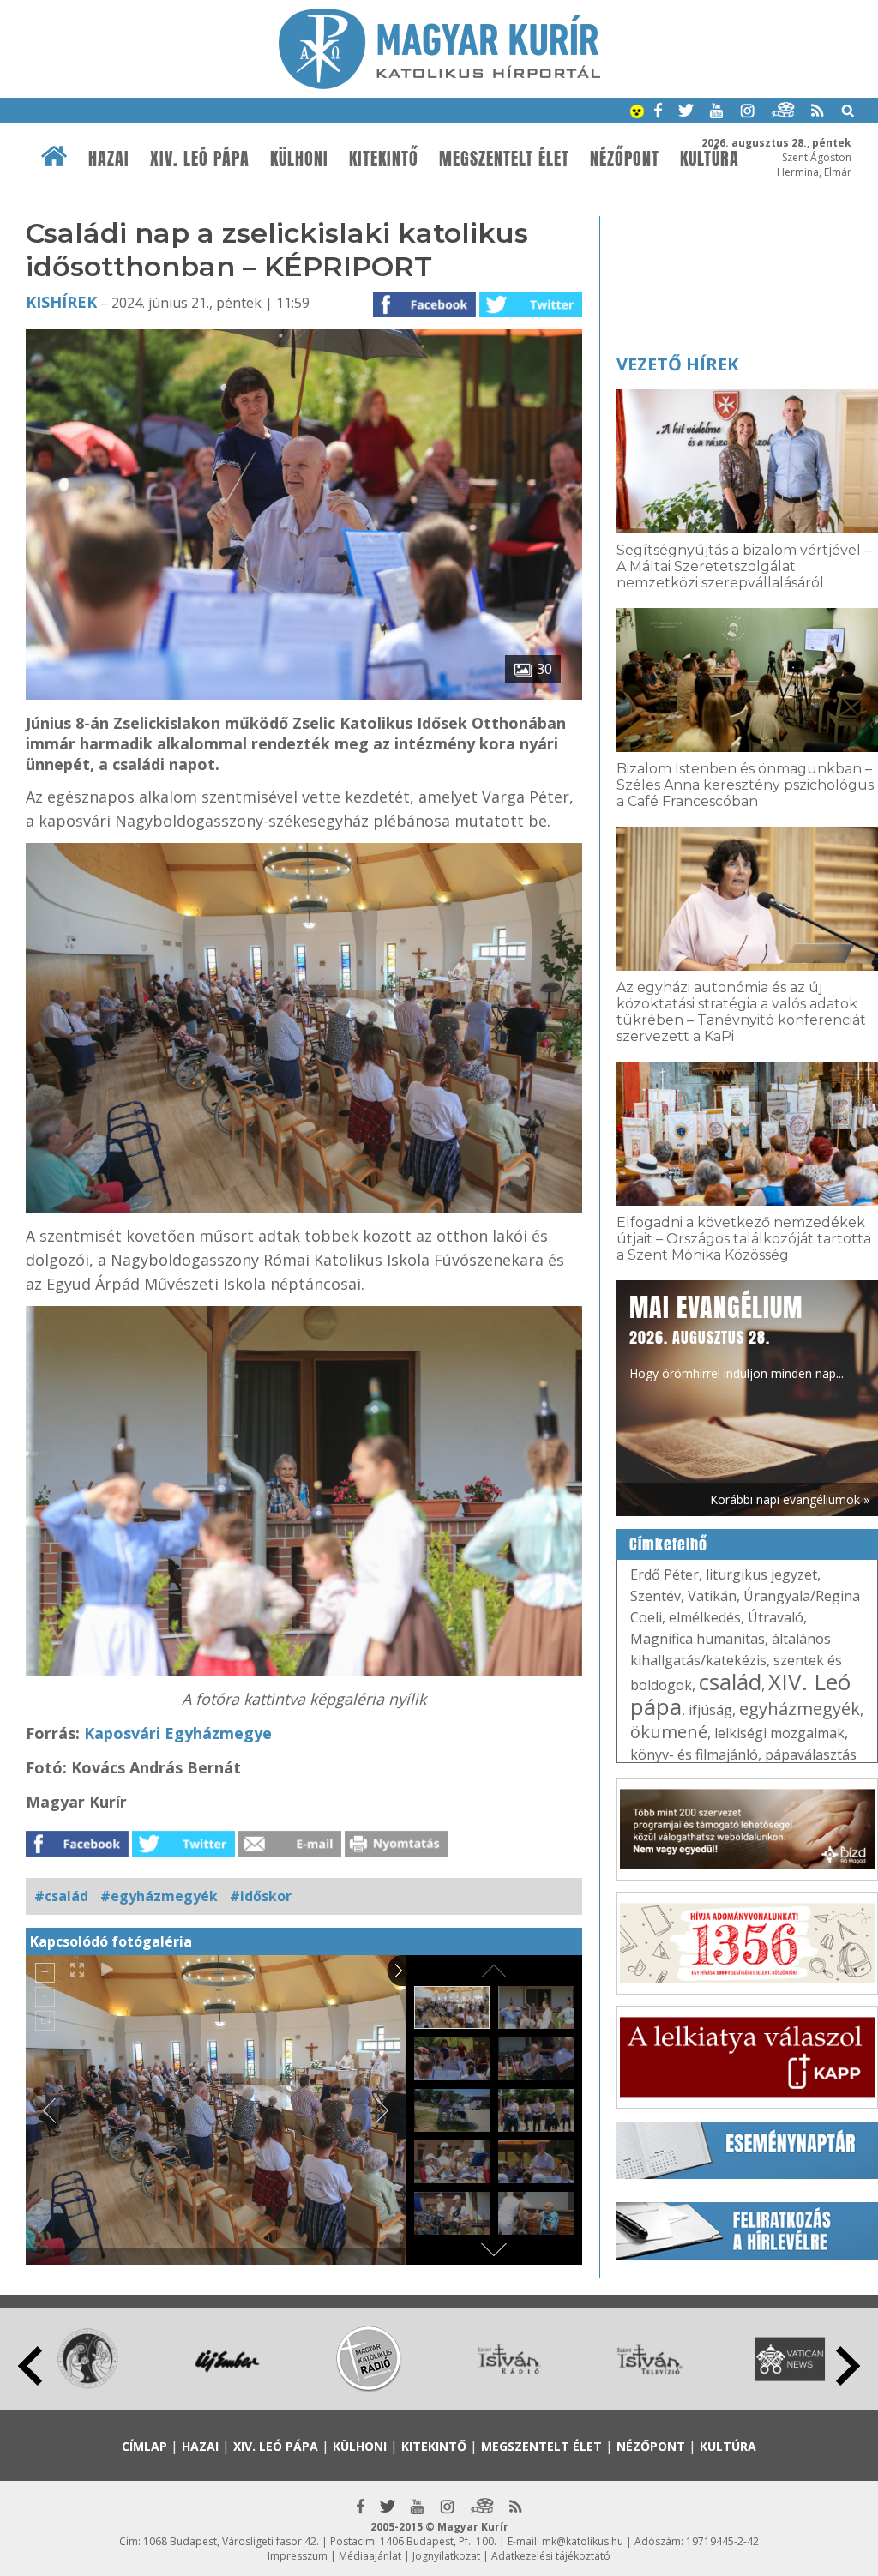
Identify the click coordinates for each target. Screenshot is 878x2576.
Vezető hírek (677, 364)
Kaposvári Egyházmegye (178, 1733)
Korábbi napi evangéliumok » (790, 1499)
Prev (30, 2366)
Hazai (109, 159)
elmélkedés (705, 1617)
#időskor (261, 1896)
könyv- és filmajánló (694, 1754)
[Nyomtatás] (396, 1851)
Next (848, 2366)
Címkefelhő (668, 1544)
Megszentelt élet (504, 159)
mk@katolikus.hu (583, 2541)
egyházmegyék (800, 1709)
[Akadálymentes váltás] (637, 113)
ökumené (669, 1732)
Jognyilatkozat (446, 2556)
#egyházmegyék (159, 1896)
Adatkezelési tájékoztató (551, 2556)
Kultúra (728, 2446)
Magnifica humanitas (698, 1639)
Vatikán (712, 1596)
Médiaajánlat (370, 2556)
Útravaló (776, 1617)
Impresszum (298, 2556)
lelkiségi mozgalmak (779, 1733)
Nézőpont (625, 159)
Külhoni (299, 159)
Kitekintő (384, 159)
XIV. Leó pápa (200, 159)
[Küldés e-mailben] (290, 1851)
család (730, 1682)
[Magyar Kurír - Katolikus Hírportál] (439, 84)
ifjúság (710, 1710)
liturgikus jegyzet (761, 1574)
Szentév (655, 1596)
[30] (304, 695)
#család (61, 1896)
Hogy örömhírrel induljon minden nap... (737, 1335)
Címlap (144, 2446)
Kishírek (61, 302)
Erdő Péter (665, 1574)
